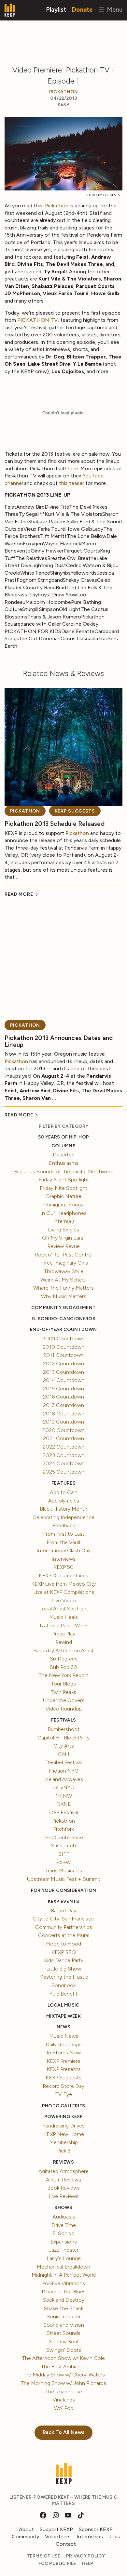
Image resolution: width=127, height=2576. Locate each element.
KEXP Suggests (75, 811)
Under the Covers (64, 1700)
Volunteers (58, 2537)
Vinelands (64, 2400)
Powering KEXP (64, 2117)
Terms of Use (44, 2556)
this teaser (71, 483)
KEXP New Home (64, 2134)
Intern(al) (63, 1221)
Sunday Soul (64, 2342)
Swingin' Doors (64, 2350)
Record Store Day (63, 2086)
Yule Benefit (63, 1994)
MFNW (64, 1796)
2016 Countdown (63, 1397)
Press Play (64, 1634)
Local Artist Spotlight (64, 1609)
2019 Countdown (63, 1422)
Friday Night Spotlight (64, 1180)
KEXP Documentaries (63, 1575)
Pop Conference (64, 1837)
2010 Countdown (63, 1347)
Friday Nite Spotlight (63, 1188)
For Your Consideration (64, 1890)
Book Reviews (63, 2188)
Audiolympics (64, 1501)
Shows (63, 2208)
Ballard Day (63, 1911)
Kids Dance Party (64, 1960)
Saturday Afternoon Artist (64, 1651)
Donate (82, 9)
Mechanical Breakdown (63, 2267)
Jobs (114, 2537)
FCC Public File (57, 2563)
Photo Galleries (63, 2106)
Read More (19, 894)
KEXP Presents (64, 2069)
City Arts (64, 1746)
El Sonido (63, 2233)
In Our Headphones (63, 1213)
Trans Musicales (64, 1871)
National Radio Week (64, 1626)
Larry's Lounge (64, 2258)
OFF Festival (64, 1812)
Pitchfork (63, 1829)
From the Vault (64, 1542)
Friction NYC (63, 1771)
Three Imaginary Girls (64, 1263)
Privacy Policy (85, 2556)
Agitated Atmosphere (63, 2171)
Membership (63, 2142)
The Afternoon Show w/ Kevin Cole (63, 2358)
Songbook (63, 1985)
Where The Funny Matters (63, 1288)
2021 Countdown (63, 1438)
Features (63, 1483)
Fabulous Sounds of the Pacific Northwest (64, 1171)
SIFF (64, 1854)
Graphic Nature (63, 1196)
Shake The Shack (64, 2308)
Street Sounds (63, 2333)
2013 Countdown (63, 1372)
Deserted (64, 1155)
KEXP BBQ (64, 1952)
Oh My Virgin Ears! (63, 1238)
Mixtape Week (63, 2016)
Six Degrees (64, 1659)
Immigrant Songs (64, 1205)
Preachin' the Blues (64, 2291)
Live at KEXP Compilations (64, 1592)
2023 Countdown (63, 1455)
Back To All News (64, 2432)
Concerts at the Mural (64, 1935)
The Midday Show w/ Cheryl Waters (64, 2375)
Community (25, 2537)
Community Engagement (63, 1308)
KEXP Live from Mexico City (63, 1584)
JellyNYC (64, 1787)
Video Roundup (64, 1709)
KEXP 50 (63, 1567)
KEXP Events (63, 1901)
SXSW (63, 1862)
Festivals (63, 1720)
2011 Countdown (63, 1355)
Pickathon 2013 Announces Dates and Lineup (59, 1041)
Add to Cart (63, 1492)
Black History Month (63, 1509)
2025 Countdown (63, 1472)
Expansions (64, 2242)
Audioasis (64, 2217)
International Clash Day (63, 1550)
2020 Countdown (63, 1430)
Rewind (63, 1642)
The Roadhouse (64, 2392)
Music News (64, 2036)
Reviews (63, 2162)
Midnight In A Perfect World (64, 2275)
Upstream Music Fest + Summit (64, 1879)
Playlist (56, 9)
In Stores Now (64, 2053)
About (26, 2529)
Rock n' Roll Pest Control (64, 1255)
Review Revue (63, 1246)
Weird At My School (63, 1280)
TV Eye (64, 2094)
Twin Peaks (63, 1692)
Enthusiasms (64, 1163)
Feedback (64, 1525)
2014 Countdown (64, 1380)
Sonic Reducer (64, 2316)
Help (88, 2563)
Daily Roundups (64, 2044)
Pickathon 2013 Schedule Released (55, 824)
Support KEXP (56, 2529)
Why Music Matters (64, 1296)
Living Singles (63, 1230)
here (73, 468)
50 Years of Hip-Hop (63, 1137)
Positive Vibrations (63, 2283)
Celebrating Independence (63, 1517)
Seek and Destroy (64, 2300)
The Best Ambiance (64, 2367)
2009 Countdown (63, 1339)
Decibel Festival (63, 1762)
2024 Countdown (64, 1463)
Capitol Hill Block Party (63, 1738)
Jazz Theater (64, 2250)
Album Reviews (63, 2180)
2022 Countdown (63, 1447)
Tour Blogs (63, 1684)
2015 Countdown (63, 1389)
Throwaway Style (64, 1271)
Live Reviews (63, 2196)
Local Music (63, 2005)
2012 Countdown (63, 1364)
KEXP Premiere (63, 2061)
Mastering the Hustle (64, 1977)
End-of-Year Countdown (63, 1329)
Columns (63, 1146)
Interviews (63, 1559)
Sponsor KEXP (96, 2529)
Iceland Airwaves (63, 1779)
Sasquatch (63, 1846)
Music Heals (63, 1617)
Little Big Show (64, 1969)
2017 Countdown (63, 1405)
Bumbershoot (63, 1729)
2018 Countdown (64, 1414)
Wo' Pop (64, 2408)
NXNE (64, 1804)
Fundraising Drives (63, 2126)
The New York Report (63, 1675)
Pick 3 (64, 2151)
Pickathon (63, 92)
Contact (66, 2544)
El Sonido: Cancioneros (63, 1319)
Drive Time (64, 2225)
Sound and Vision (64, 2325)
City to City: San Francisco (63, 1919)
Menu (114, 9)
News (64, 2027)
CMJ (63, 1754)
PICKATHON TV (37, 320)
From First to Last (64, 1534)
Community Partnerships (64, 1927)
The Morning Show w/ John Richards (63, 2383)
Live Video (64, 1600)
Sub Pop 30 (63, 1667)
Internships (90, 2537)
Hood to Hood (63, 1944)
